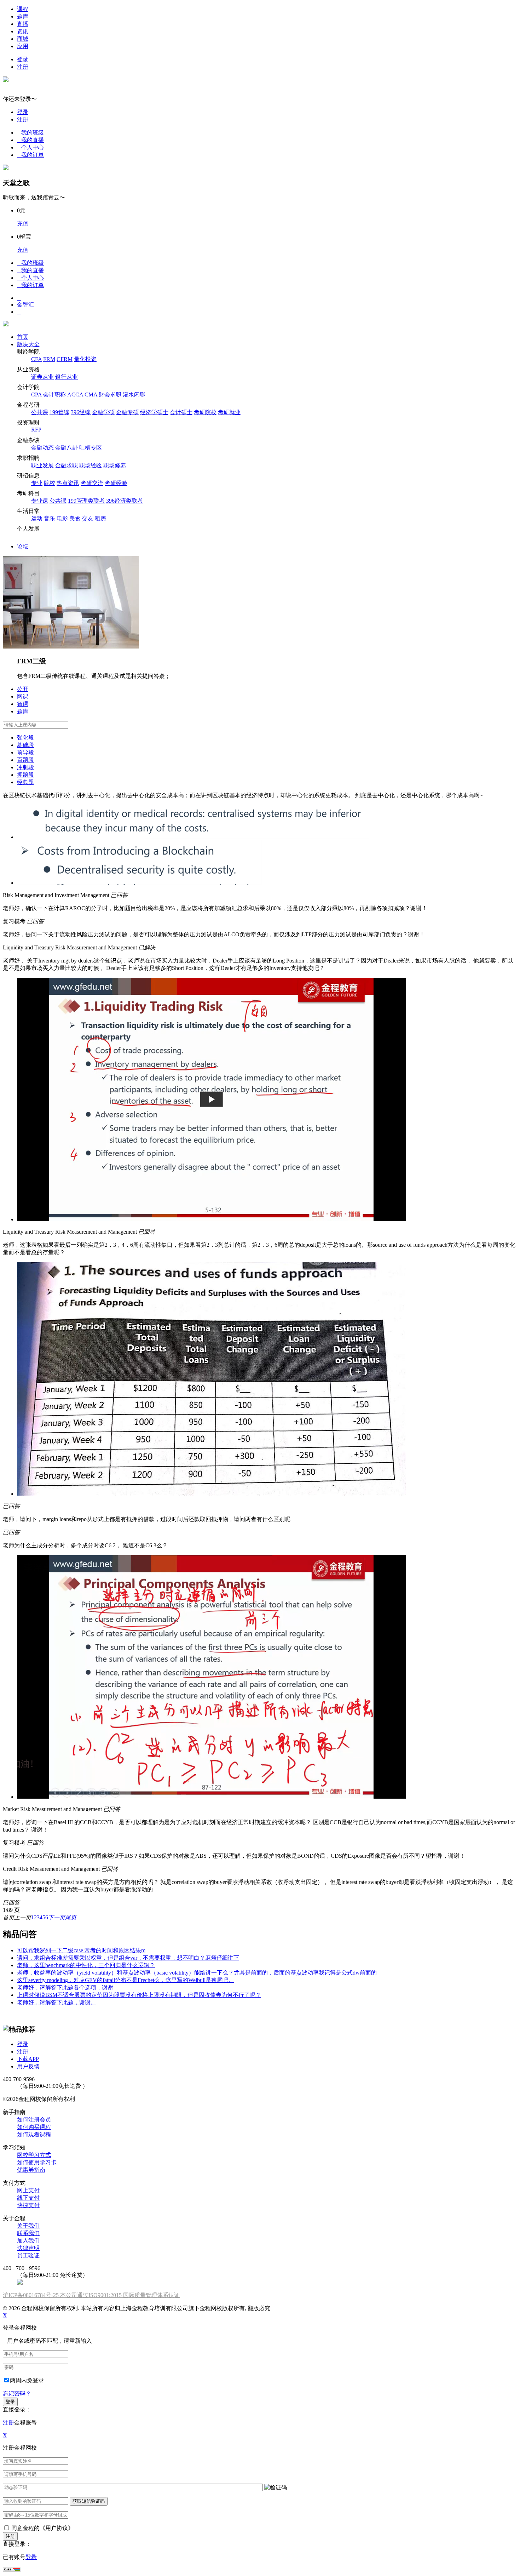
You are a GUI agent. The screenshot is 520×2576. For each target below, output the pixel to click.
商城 (23, 39)
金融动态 (42, 448)
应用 (23, 46)
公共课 (40, 412)
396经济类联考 (125, 501)
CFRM (65, 359)
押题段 (25, 775)
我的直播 (30, 140)
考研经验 (116, 483)
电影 (62, 518)
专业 (37, 483)
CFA (36, 359)
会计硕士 (181, 412)
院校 (50, 483)
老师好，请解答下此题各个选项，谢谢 (65, 1987)
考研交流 (92, 483)
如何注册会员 (34, 2120)
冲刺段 (25, 767)
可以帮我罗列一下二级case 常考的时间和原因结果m (81, 1950)
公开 (23, 689)
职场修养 (115, 465)
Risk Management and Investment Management (56, 895)
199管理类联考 (86, 501)
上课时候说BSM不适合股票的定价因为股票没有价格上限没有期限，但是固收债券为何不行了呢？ (139, 1995)
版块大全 (28, 344)
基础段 (25, 745)
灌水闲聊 (134, 395)
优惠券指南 (31, 2170)
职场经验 (91, 465)
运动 (37, 518)
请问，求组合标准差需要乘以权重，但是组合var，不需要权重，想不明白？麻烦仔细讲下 (128, 1958)
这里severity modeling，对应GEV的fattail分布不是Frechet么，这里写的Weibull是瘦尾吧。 (125, 1980)
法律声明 (28, 2248)
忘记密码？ (17, 2394)
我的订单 (30, 155)
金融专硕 (127, 412)
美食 (75, 518)
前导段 (25, 752)
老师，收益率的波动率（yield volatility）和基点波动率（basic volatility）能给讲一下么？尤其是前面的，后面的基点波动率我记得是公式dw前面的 (197, 1973)
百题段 (25, 760)
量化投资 (85, 359)
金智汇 (25, 305)
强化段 (25, 738)
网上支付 (28, 2190)
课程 (23, 9)
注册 (23, 67)
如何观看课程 (34, 2134)
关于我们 (28, 2226)
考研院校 (205, 412)
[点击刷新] (276, 2488)
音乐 (50, 518)
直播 (23, 24)
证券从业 (42, 377)
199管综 (59, 412)
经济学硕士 (154, 412)
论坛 (23, 546)
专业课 (40, 501)
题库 (23, 16)
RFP (36, 430)
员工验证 (28, 2255)
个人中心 (30, 147)
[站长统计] (12, 2570)
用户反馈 (28, 2066)
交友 (88, 518)
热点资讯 (68, 483)
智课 (23, 704)
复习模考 (14, 921)
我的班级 (30, 133)
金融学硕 (103, 412)
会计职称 (54, 395)
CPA (36, 395)
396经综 (81, 412)
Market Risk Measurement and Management (52, 1809)
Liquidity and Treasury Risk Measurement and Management (70, 947)
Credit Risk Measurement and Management (51, 1869)
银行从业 (67, 377)
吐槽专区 (91, 448)
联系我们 (28, 2233)
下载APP (28, 2059)
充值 (23, 224)
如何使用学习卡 (37, 2162)
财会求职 (110, 395)
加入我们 (28, 2241)
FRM (49, 359)
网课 (23, 696)
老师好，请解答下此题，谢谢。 (57, 2002)
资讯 (23, 31)
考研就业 (229, 412)
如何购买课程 (34, 2127)
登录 (23, 59)
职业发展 (42, 465)
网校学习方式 (34, 2155)
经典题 (25, 782)
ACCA (75, 395)
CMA (91, 395)
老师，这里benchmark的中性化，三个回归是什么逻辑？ (86, 1965)
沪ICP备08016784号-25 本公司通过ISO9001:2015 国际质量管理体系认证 (91, 2295)
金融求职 (67, 465)
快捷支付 (28, 2205)
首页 (23, 337)
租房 (100, 518)
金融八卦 (67, 448)
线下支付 (28, 2198)
